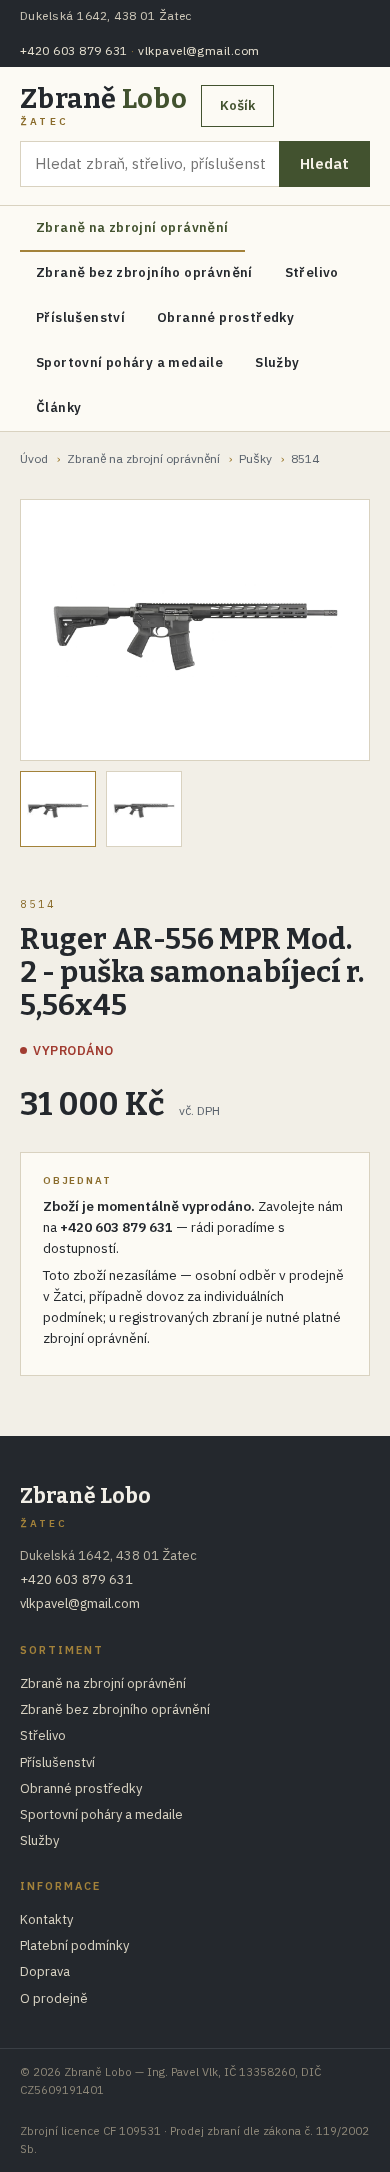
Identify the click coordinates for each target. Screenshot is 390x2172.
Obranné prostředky (225, 317)
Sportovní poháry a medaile (129, 362)
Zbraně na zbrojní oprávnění (132, 227)
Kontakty (46, 1919)
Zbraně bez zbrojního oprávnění (144, 272)
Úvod (34, 458)
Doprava (45, 1971)
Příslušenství (80, 317)
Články (58, 407)
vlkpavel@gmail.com (199, 50)
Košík (237, 105)
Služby (277, 362)
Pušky (255, 458)
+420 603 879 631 (74, 50)
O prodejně (54, 1998)
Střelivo (312, 272)
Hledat (324, 163)
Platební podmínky (74, 1945)
